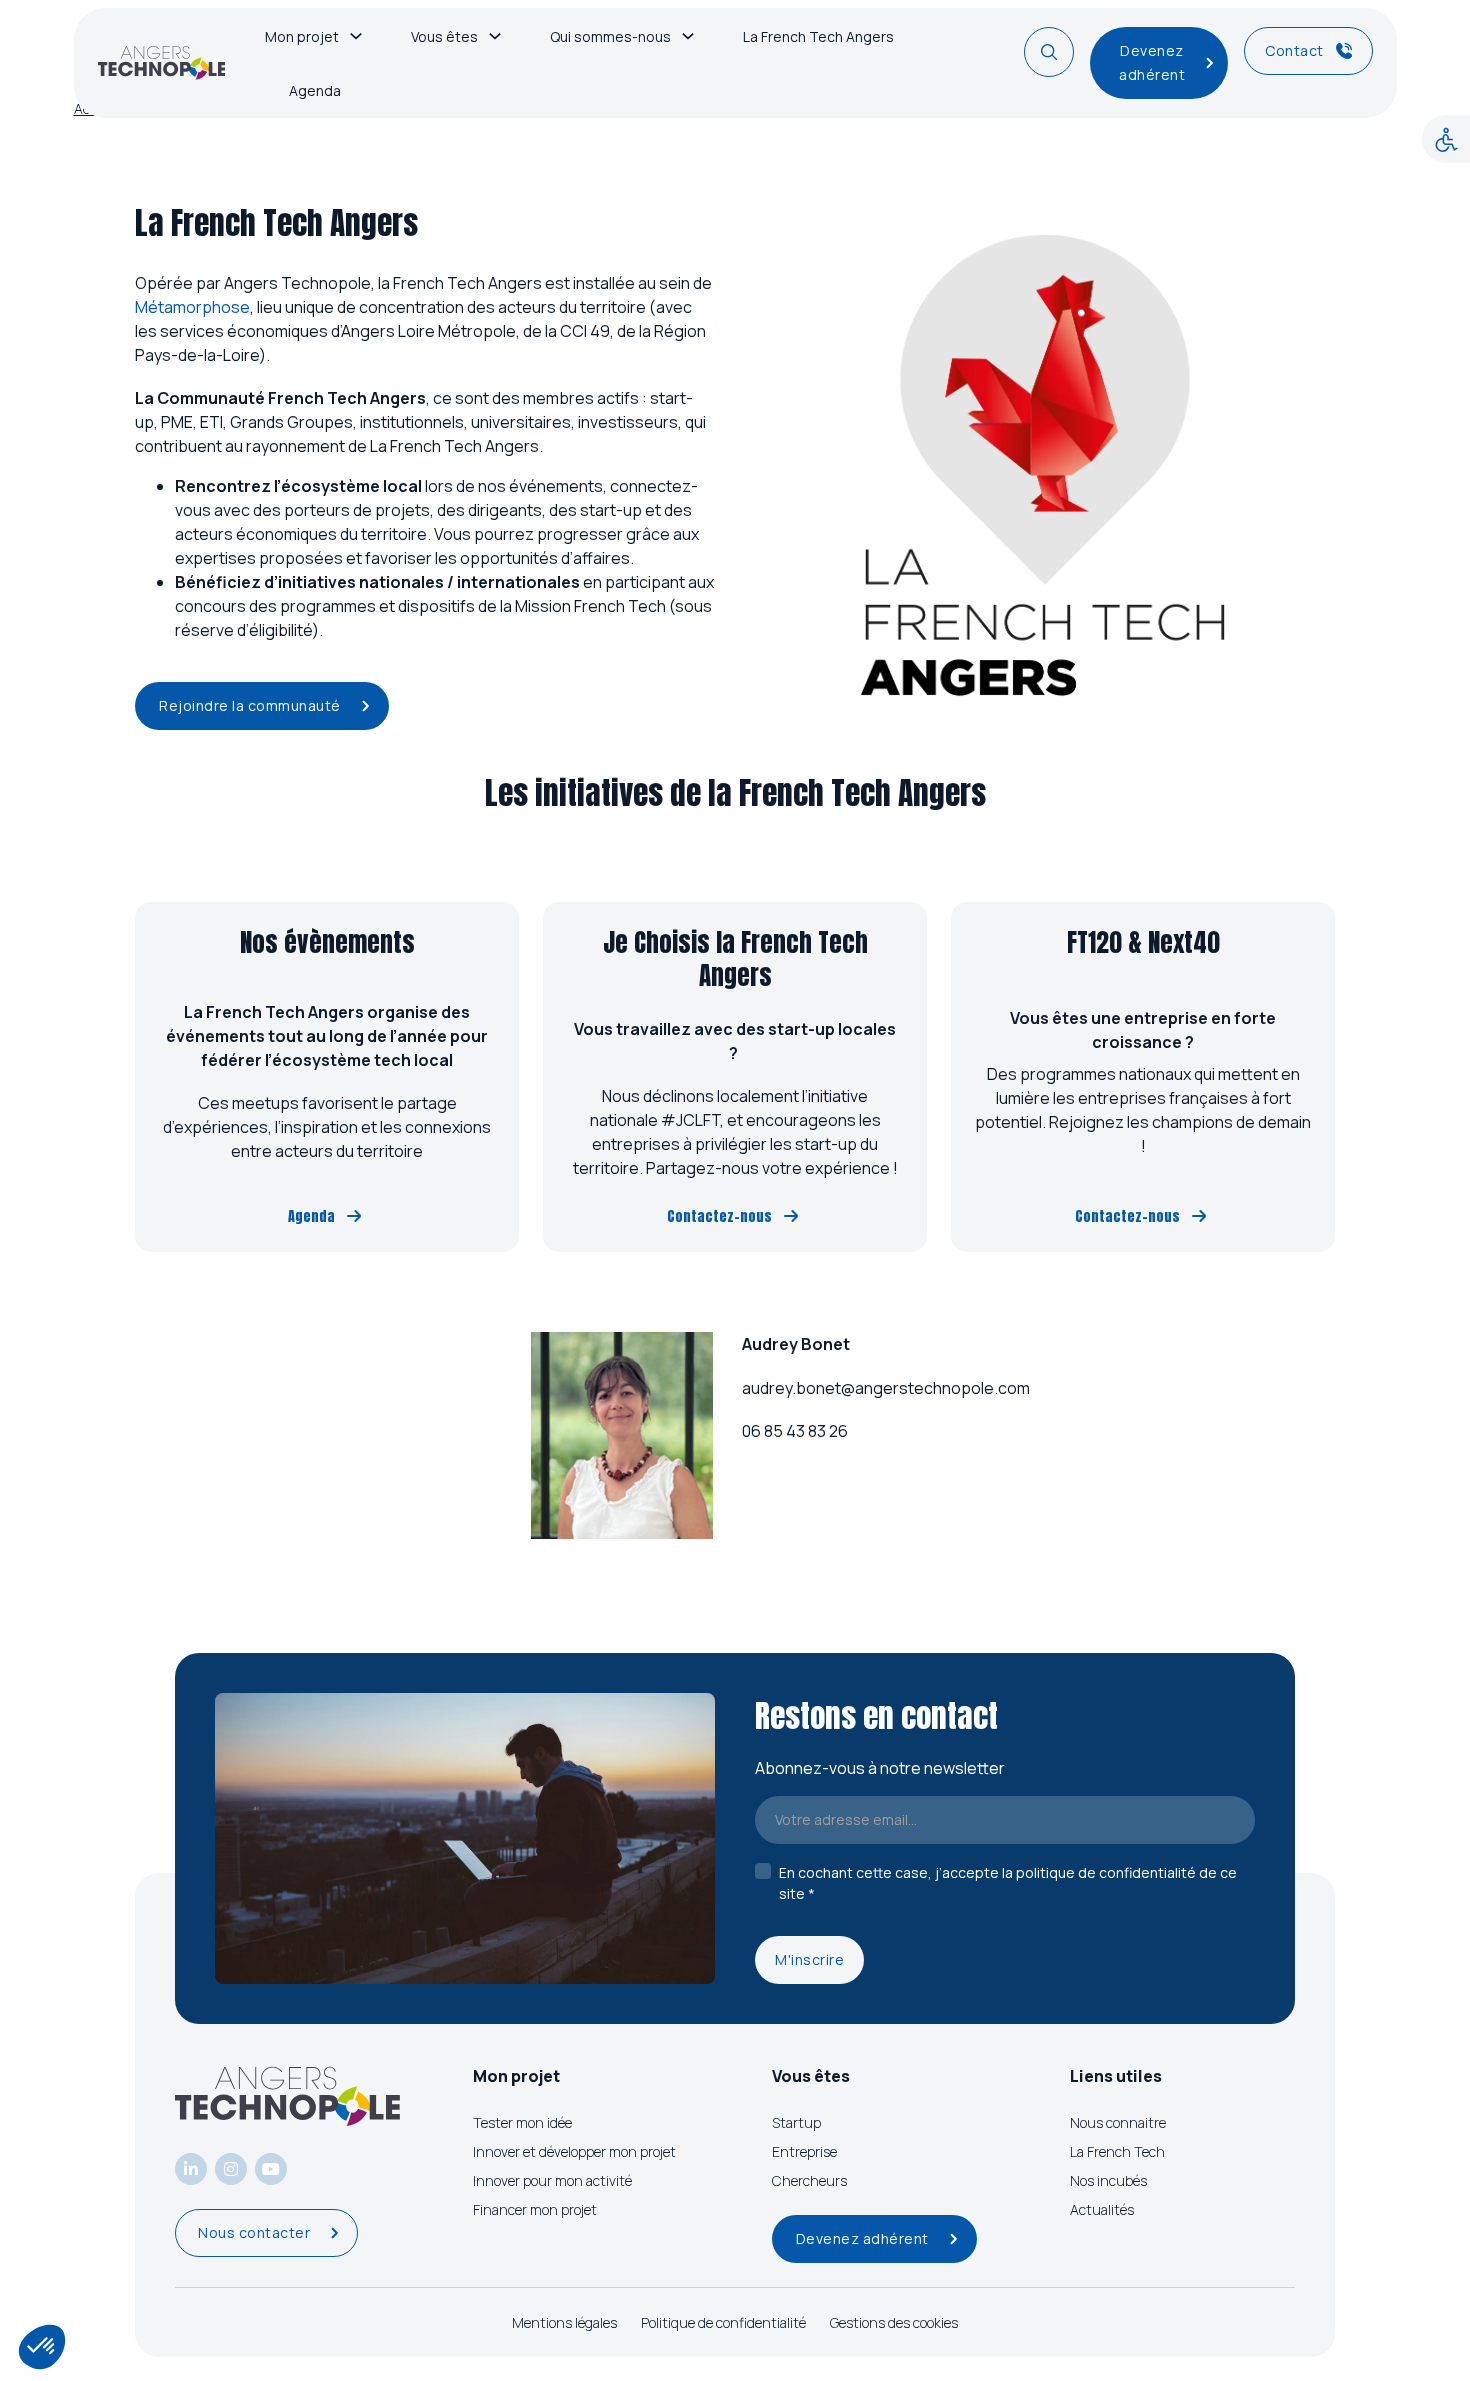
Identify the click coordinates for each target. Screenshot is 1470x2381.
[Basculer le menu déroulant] (356, 36)
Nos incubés (1108, 2180)
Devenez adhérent (1152, 62)
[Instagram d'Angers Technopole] (231, 2169)
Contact (1294, 50)
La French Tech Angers (818, 36)
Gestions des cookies (894, 2322)
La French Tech (1117, 2151)
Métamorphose (192, 307)
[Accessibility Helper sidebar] (1446, 139)
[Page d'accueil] (162, 63)
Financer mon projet (535, 2209)
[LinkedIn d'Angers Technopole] (191, 2169)
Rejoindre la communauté (250, 705)
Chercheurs (809, 2180)
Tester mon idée (522, 2122)
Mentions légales (564, 2322)
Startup (796, 2122)
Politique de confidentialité (723, 2322)
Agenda (315, 90)
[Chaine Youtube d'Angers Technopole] (271, 2169)
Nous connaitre (1118, 2122)
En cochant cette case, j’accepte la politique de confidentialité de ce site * (1008, 1883)
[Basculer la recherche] (1049, 52)
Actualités (1102, 2209)
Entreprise (804, 2151)
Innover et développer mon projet (574, 2151)
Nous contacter (254, 2232)
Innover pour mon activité (552, 2180)
